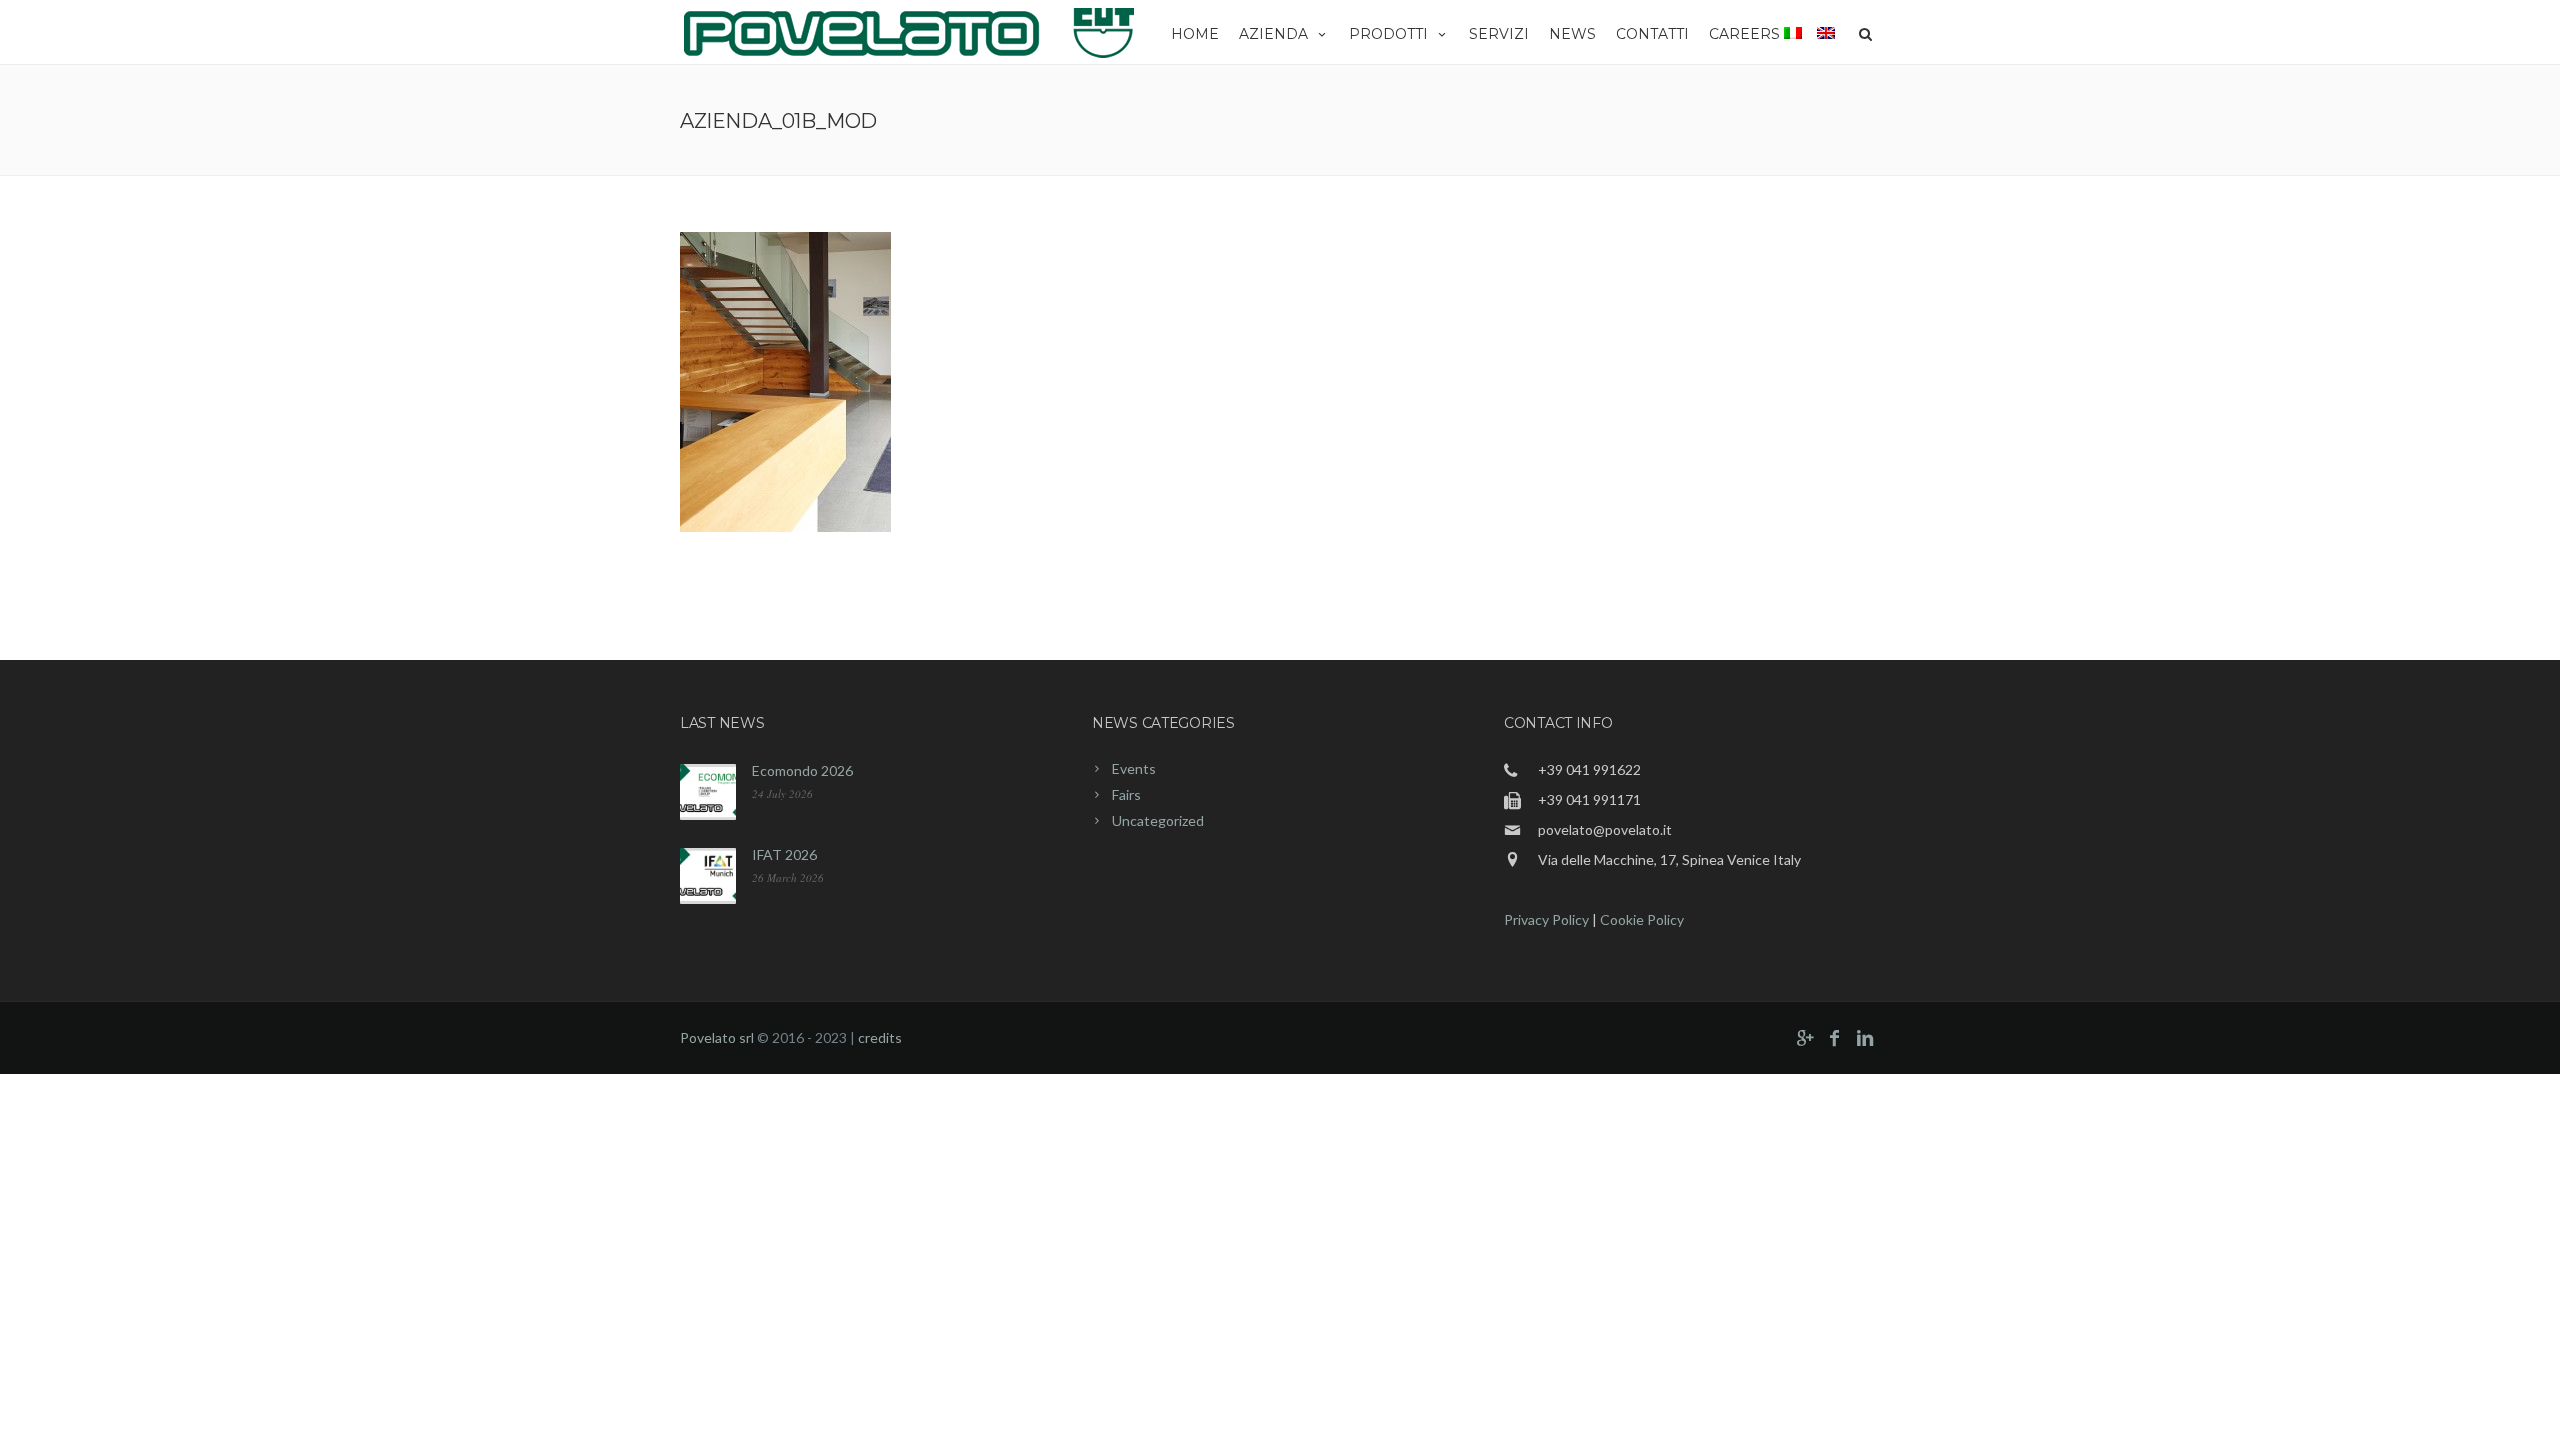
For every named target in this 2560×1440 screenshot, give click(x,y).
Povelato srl (717, 1037)
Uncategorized (1158, 820)
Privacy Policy (1546, 919)
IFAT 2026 (784, 854)
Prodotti (1388, 34)
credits (880, 1037)
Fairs (1126, 794)
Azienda (1273, 34)
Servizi (1499, 34)
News (1572, 34)
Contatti (1652, 34)
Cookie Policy (1642, 919)
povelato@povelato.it (1605, 829)
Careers (1744, 34)
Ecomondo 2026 (802, 770)
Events (1134, 768)
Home (1195, 34)
